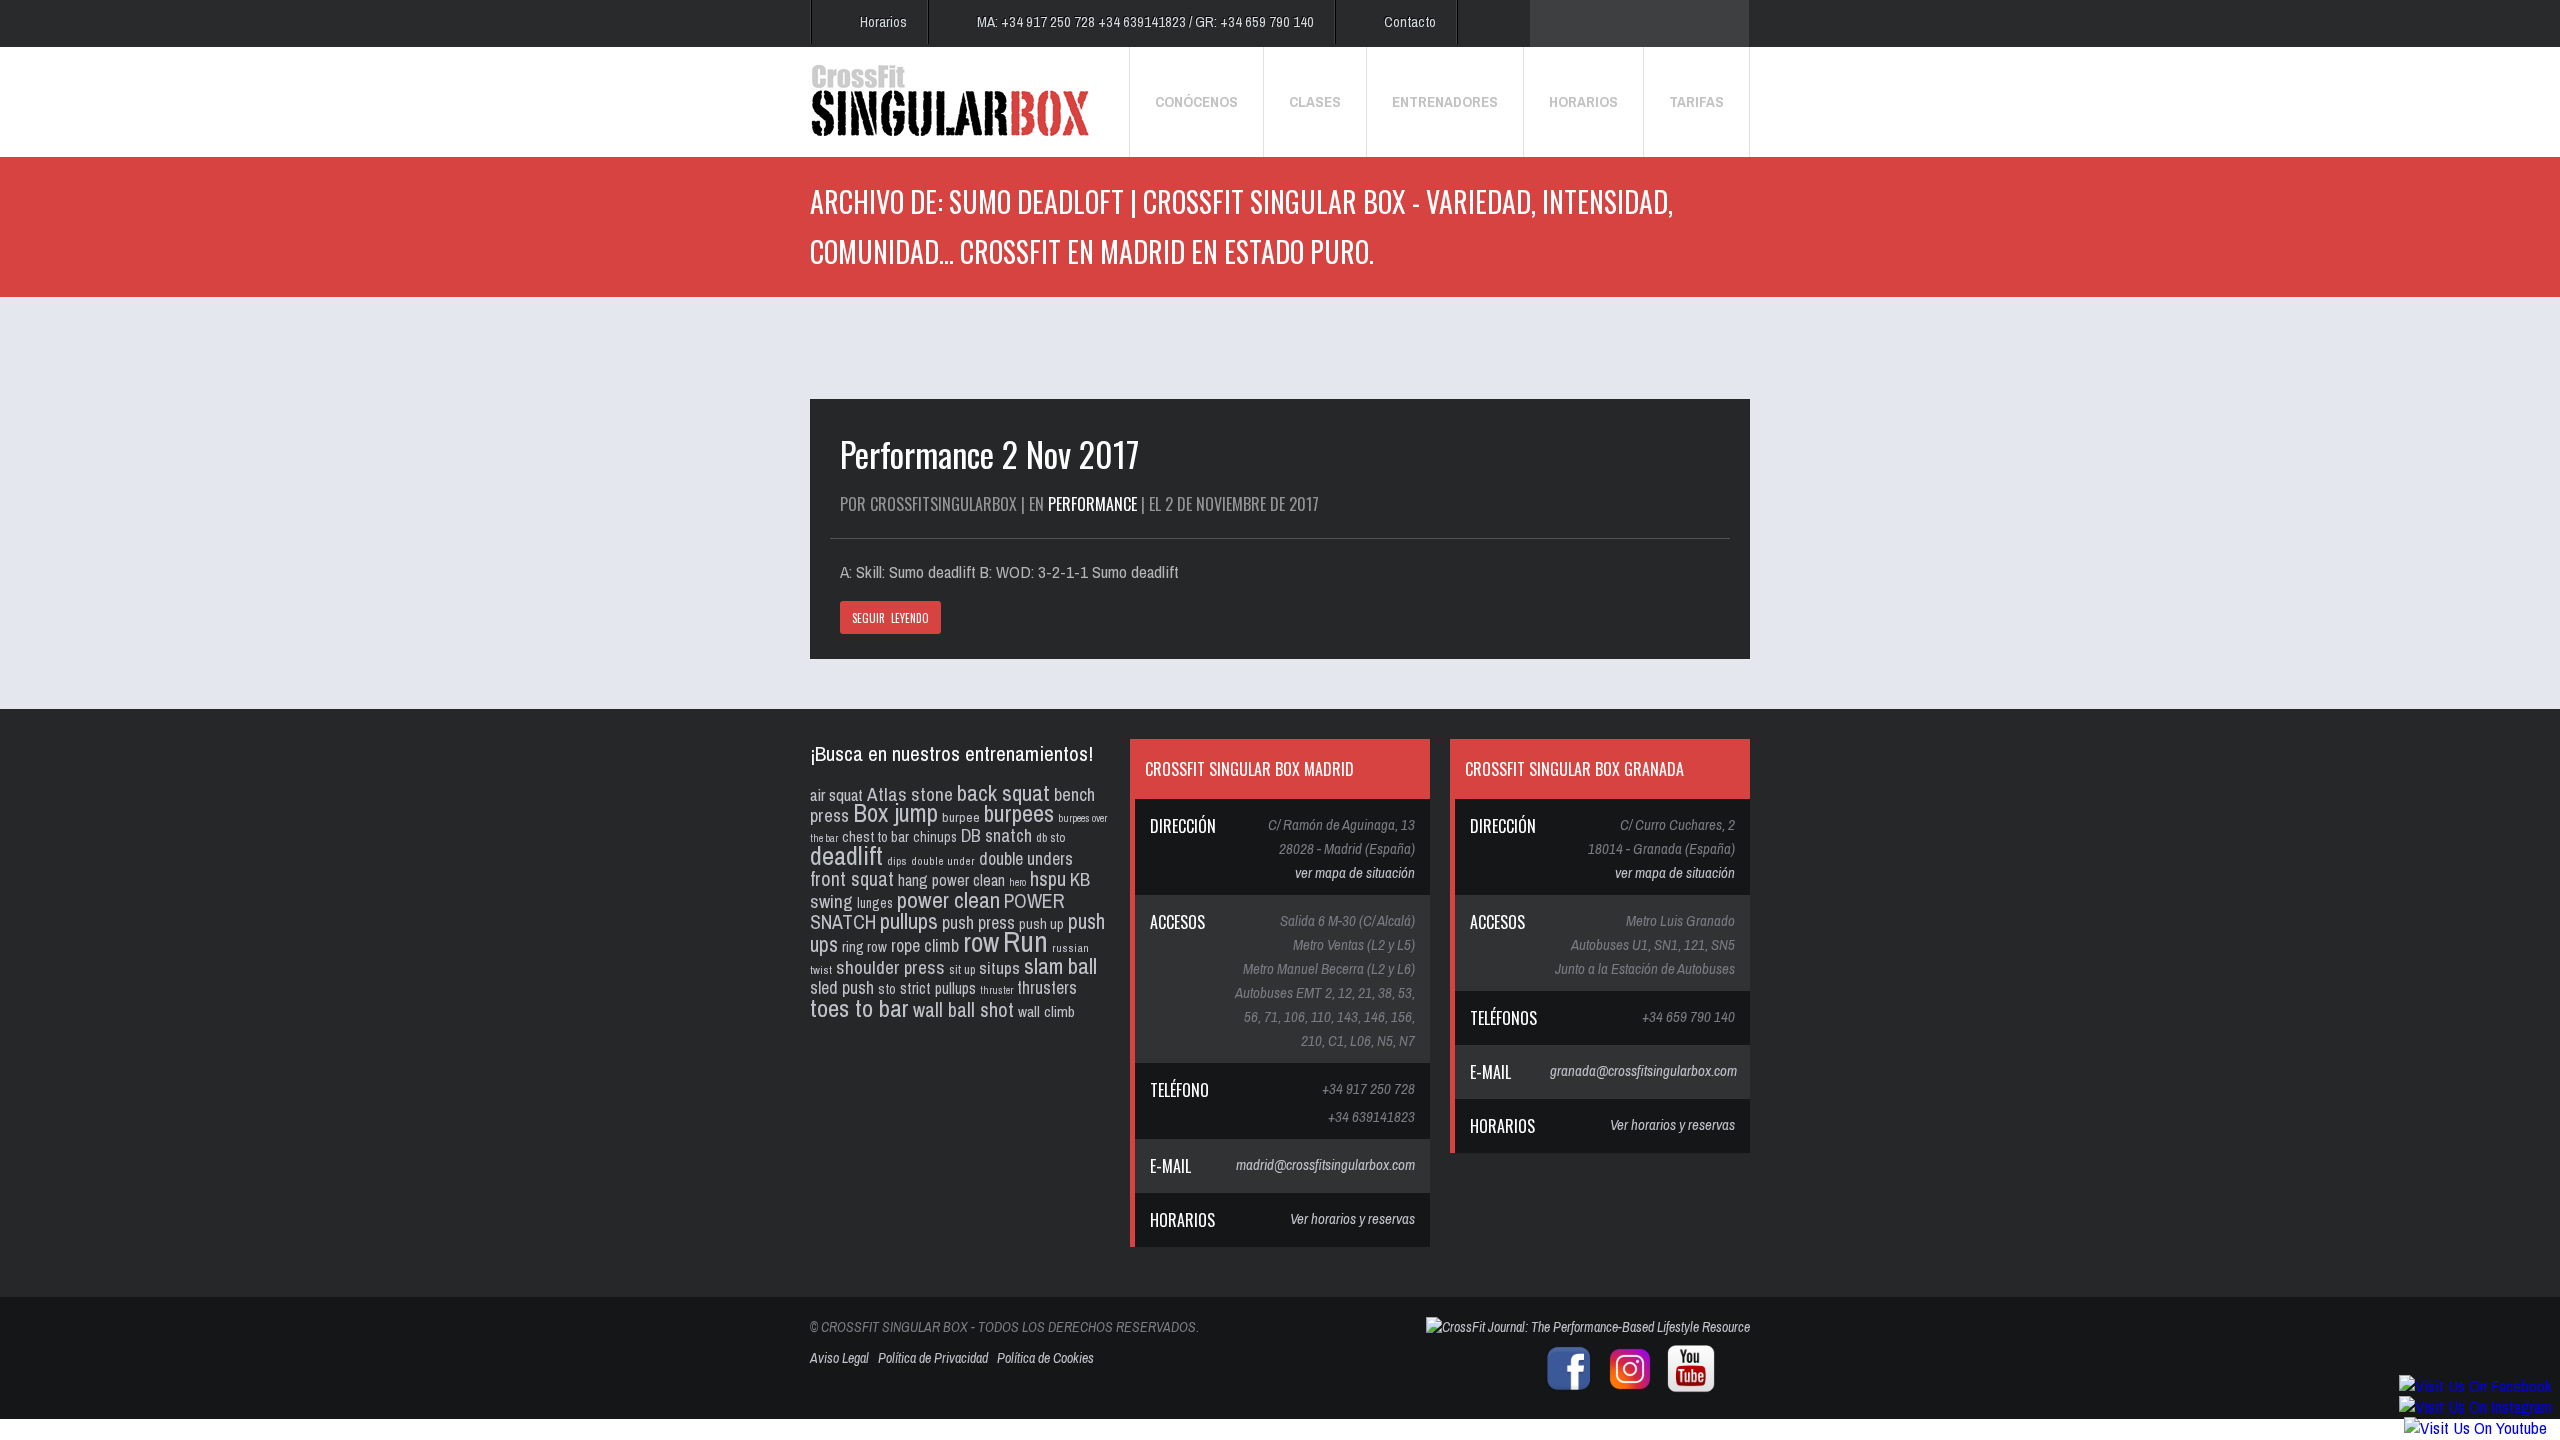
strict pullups (938, 988)
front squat (852, 878)
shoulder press (890, 967)
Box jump (895, 813)
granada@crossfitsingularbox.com (1643, 1070)
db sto (1050, 837)
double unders (1026, 858)
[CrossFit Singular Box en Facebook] (1564, 1388)
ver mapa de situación (1355, 872)
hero (1017, 882)
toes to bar (859, 1008)
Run (1025, 941)
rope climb (925, 945)
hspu (1048, 878)
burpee (961, 817)
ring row (864, 947)
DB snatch (996, 835)
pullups (909, 921)
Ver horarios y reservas (1352, 1218)
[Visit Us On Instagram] (2475, 1406)
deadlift (846, 855)
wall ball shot (963, 1009)
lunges (875, 903)
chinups (935, 836)
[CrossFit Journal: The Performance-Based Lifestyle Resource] (1588, 1327)
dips (897, 861)
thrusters (1047, 987)
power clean (948, 899)
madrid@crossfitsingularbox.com (1325, 1164)
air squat (836, 794)
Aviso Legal (839, 1358)
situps (999, 967)
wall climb (1046, 1011)
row (981, 942)
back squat (1003, 792)
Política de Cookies (1045, 1358)
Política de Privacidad (933, 1358)
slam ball (1060, 965)
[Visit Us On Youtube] (2475, 1427)
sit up (962, 969)
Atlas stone (910, 794)
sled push (842, 987)
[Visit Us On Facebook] (2475, 1385)
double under (943, 861)
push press (978, 923)
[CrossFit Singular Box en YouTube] (1686, 1388)
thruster (996, 990)
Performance (1092, 504)
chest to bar (875, 837)
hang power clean (951, 880)
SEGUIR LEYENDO (890, 618)
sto (887, 988)
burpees (1019, 813)
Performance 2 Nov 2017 (989, 453)
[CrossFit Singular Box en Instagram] (1625, 1388)
